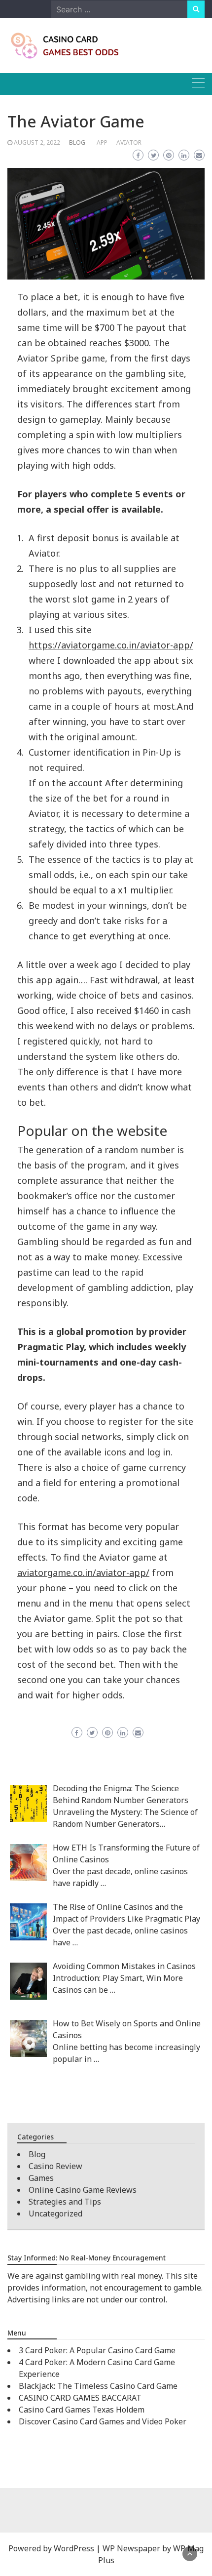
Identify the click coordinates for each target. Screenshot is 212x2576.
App (102, 142)
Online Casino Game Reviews (83, 2190)
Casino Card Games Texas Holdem (82, 2410)
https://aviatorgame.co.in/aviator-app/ (111, 645)
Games (41, 2178)
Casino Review (55, 2166)
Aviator (129, 142)
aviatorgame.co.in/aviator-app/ (83, 1572)
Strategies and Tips (65, 2202)
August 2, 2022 (37, 142)
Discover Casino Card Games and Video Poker (103, 2421)
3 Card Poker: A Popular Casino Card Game (97, 2350)
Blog (77, 142)
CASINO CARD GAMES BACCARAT (80, 2398)
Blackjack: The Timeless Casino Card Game (98, 2386)
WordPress (74, 2548)
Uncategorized (55, 2214)
